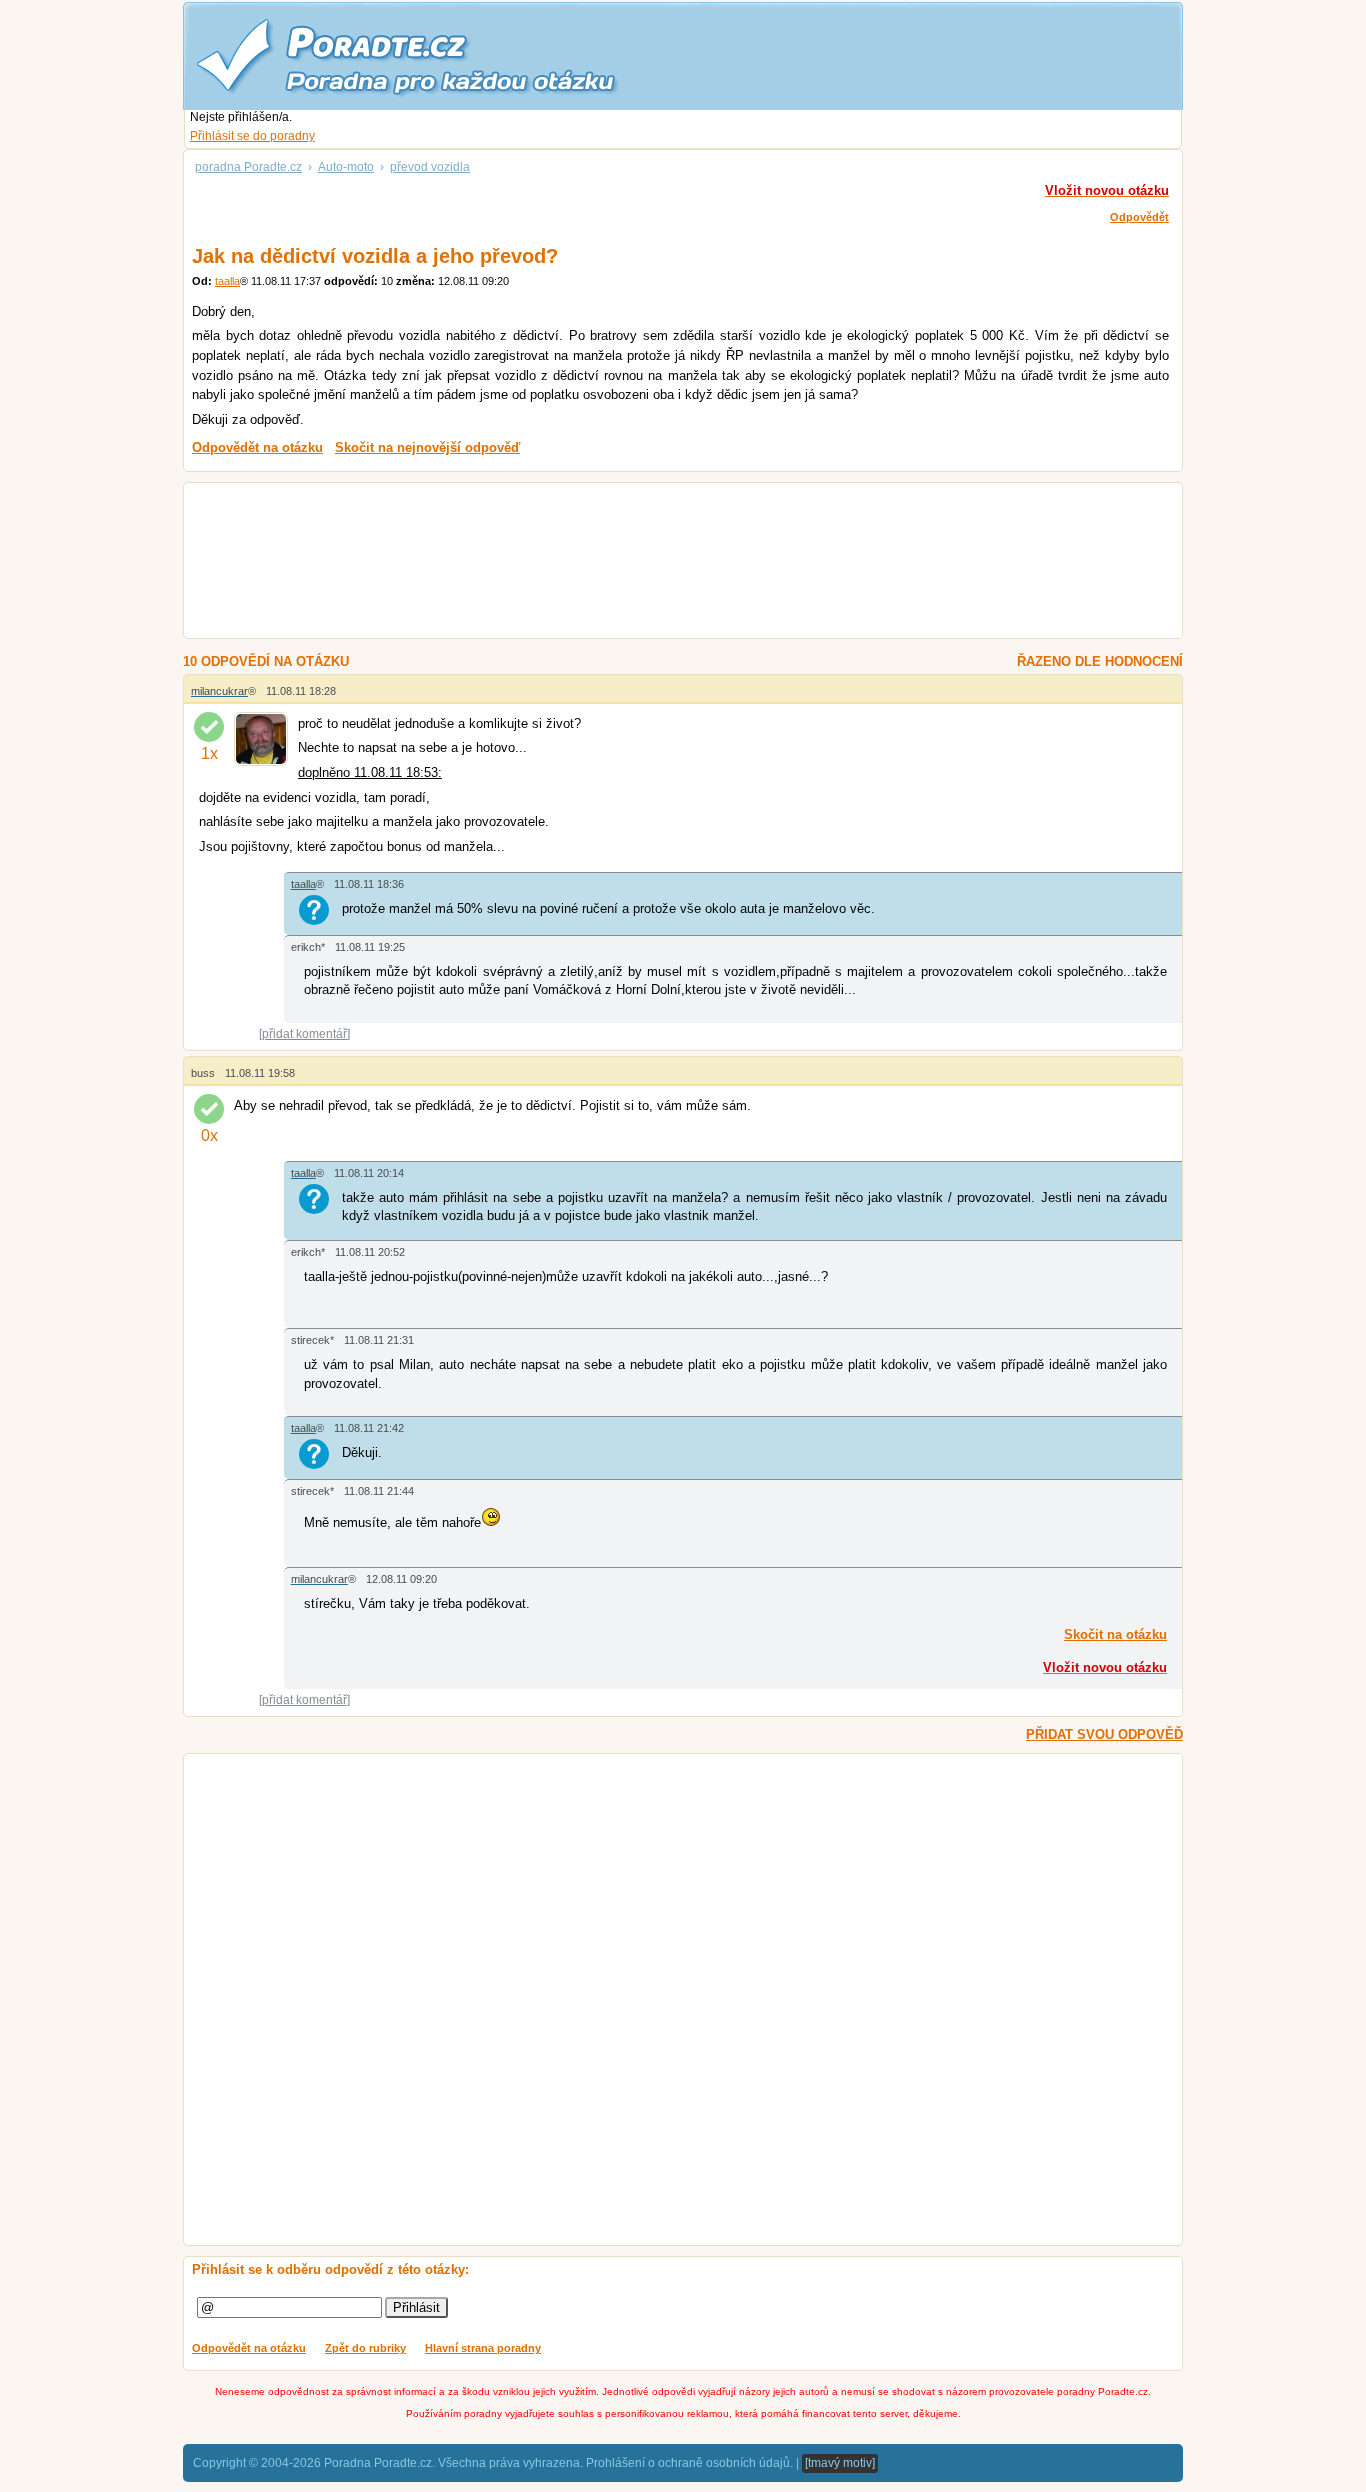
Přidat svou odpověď (1104, 1734)
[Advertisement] (658, 563)
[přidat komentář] (304, 1034)
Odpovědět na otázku (249, 2348)
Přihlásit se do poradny (252, 136)
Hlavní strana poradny (483, 2348)
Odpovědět (1139, 217)
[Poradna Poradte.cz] (443, 55)
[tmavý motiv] (840, 2463)
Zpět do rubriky (365, 2348)
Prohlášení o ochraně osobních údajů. (689, 2463)
